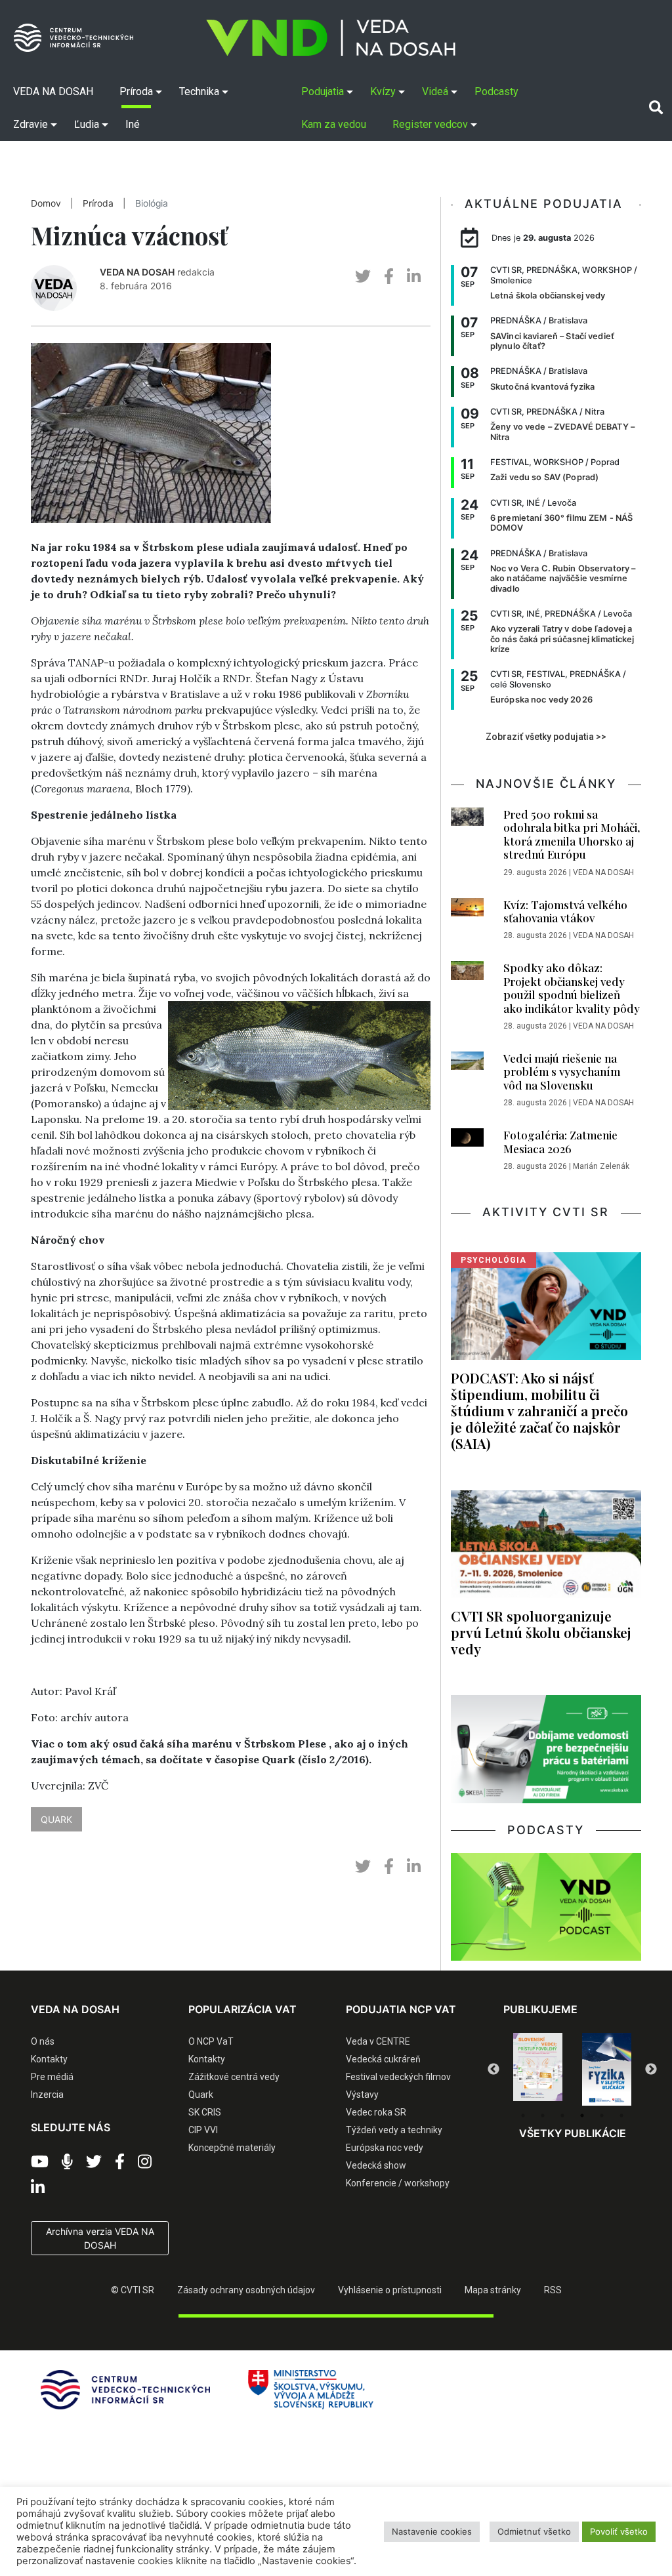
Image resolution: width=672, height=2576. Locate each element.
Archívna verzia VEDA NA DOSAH (100, 2238)
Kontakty (49, 2059)
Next (651, 2070)
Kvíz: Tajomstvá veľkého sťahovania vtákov (565, 911)
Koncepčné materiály (232, 2148)
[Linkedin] (38, 2188)
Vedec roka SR (376, 2112)
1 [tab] (523, 2116)
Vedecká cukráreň (383, 2059)
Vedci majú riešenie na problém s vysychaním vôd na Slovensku (562, 1072)
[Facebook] (120, 2162)
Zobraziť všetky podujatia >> (546, 737)
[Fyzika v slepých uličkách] (543, 2070)
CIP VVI (203, 2130)
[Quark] (612, 2070)
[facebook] (389, 276)
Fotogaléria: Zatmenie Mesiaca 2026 (560, 1141)
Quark (201, 2095)
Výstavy (362, 2095)
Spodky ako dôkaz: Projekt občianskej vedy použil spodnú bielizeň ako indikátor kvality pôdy (572, 988)
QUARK (56, 1819)
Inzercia (47, 2095)
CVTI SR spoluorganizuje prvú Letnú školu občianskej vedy (541, 1632)
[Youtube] (40, 2162)
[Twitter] (94, 2162)
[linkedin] (414, 276)
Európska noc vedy (385, 2148)
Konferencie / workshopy (398, 2183)
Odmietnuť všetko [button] (534, 2531)
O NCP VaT (211, 2041)
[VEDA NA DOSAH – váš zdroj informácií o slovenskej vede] (331, 38)
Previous (493, 2070)
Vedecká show (376, 2165)
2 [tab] (543, 2116)
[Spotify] (67, 2162)
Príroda (98, 203)
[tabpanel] (543, 2070)
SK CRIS (205, 2112)
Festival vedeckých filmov (398, 2077)
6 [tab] (621, 2116)
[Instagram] (145, 2162)
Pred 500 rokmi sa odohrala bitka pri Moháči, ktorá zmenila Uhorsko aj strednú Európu (572, 834)
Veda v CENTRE (378, 2041)
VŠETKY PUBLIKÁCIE (573, 2133)
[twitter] (363, 276)
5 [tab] (602, 2116)
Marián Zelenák (601, 1166)
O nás (43, 2041)
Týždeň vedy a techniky (394, 2130)
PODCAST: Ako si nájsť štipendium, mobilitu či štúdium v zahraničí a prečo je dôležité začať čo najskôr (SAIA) (539, 1411)
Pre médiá (52, 2077)
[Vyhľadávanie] (656, 108)
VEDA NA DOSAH (137, 272)
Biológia (152, 203)
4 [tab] (582, 2116)
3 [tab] (562, 2116)
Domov (46, 203)
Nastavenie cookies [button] (432, 2531)
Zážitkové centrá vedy (234, 2077)
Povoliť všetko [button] (619, 2531)
